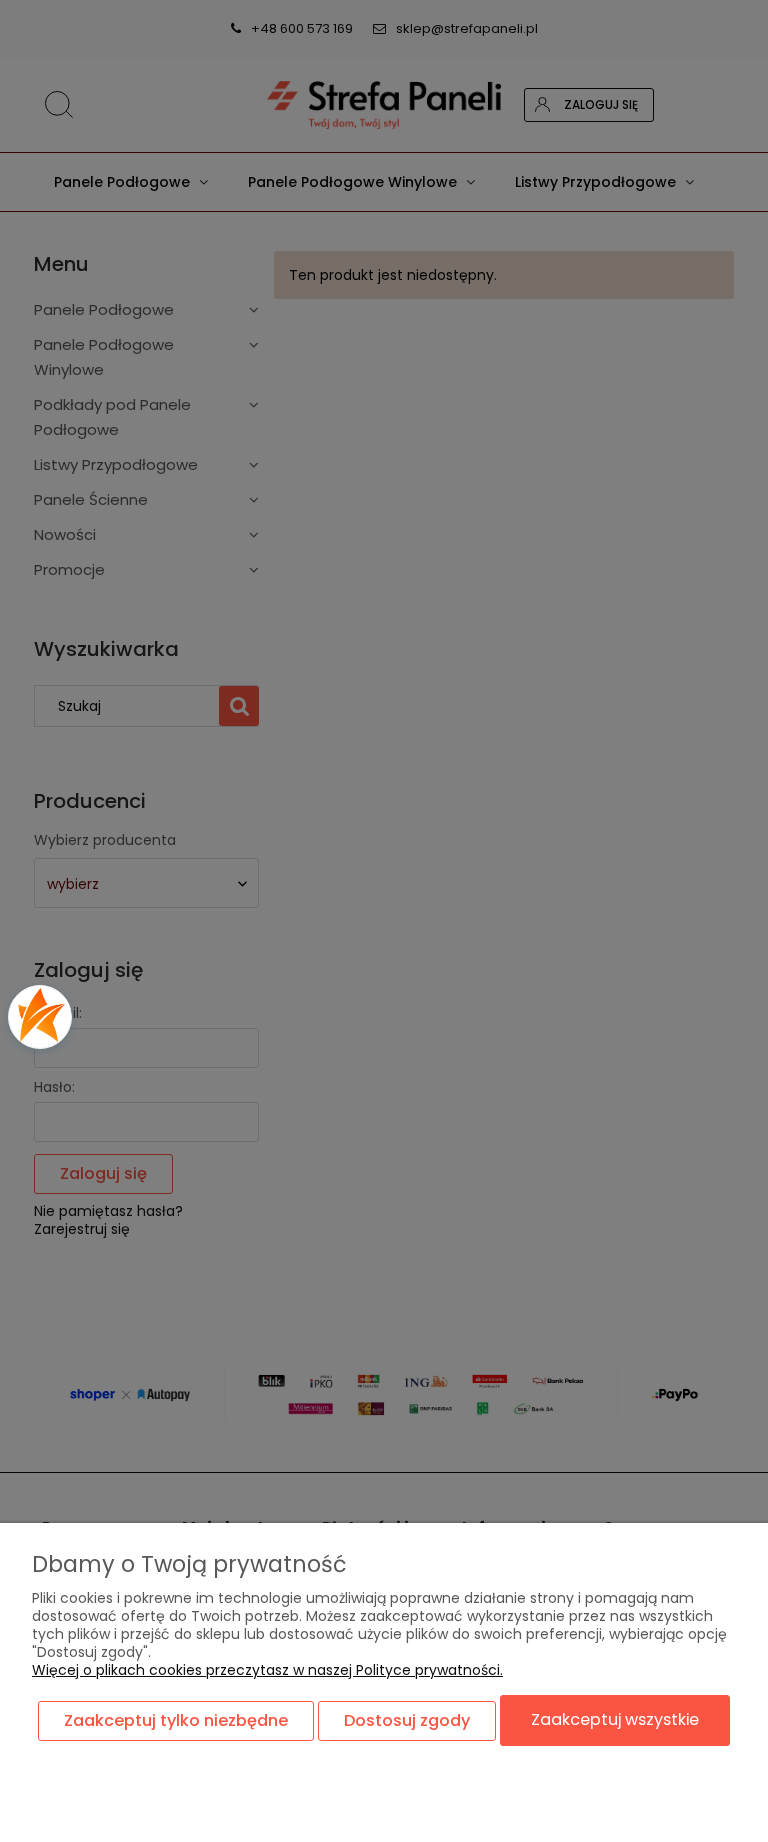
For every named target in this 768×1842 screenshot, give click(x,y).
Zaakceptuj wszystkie (615, 1719)
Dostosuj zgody (407, 1720)
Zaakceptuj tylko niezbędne (176, 1720)
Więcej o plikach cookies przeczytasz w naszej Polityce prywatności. (267, 1670)
